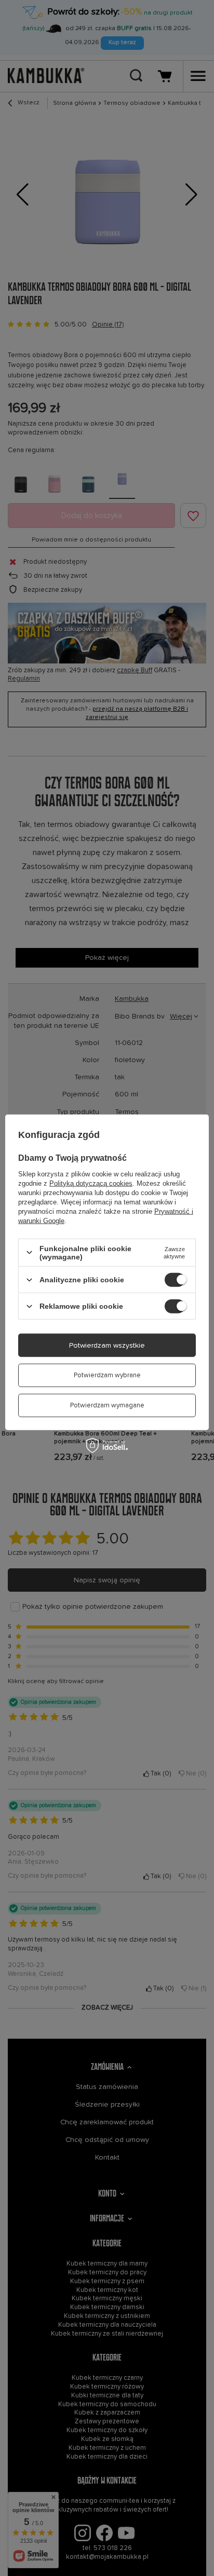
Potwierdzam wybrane (107, 1375)
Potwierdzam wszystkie (107, 1345)
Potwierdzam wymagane (107, 1406)
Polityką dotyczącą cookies (91, 1183)
